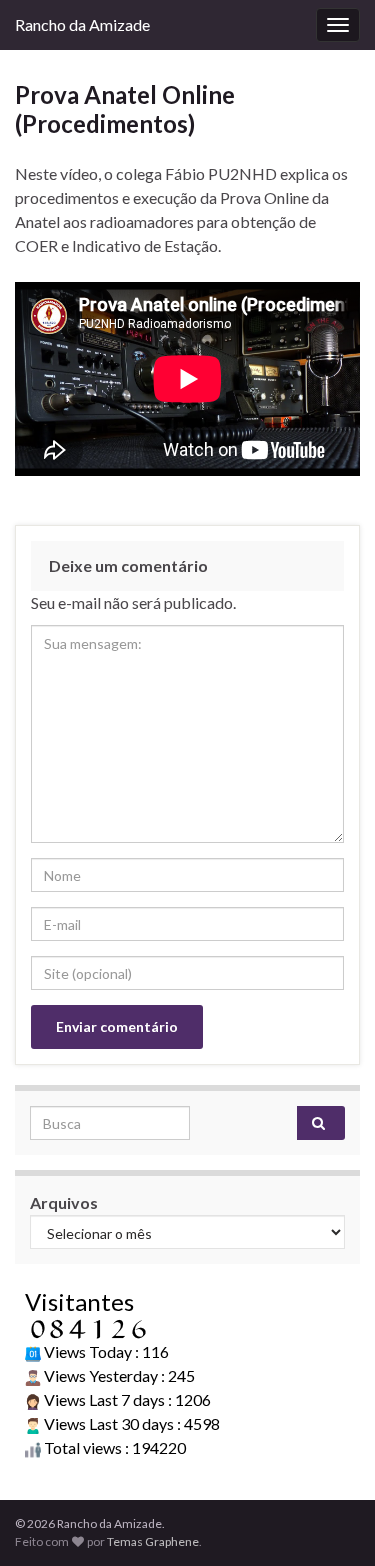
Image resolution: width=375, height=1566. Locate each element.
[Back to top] (330, 1521)
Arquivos (64, 1202)
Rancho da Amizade (82, 24)
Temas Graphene (153, 1541)
